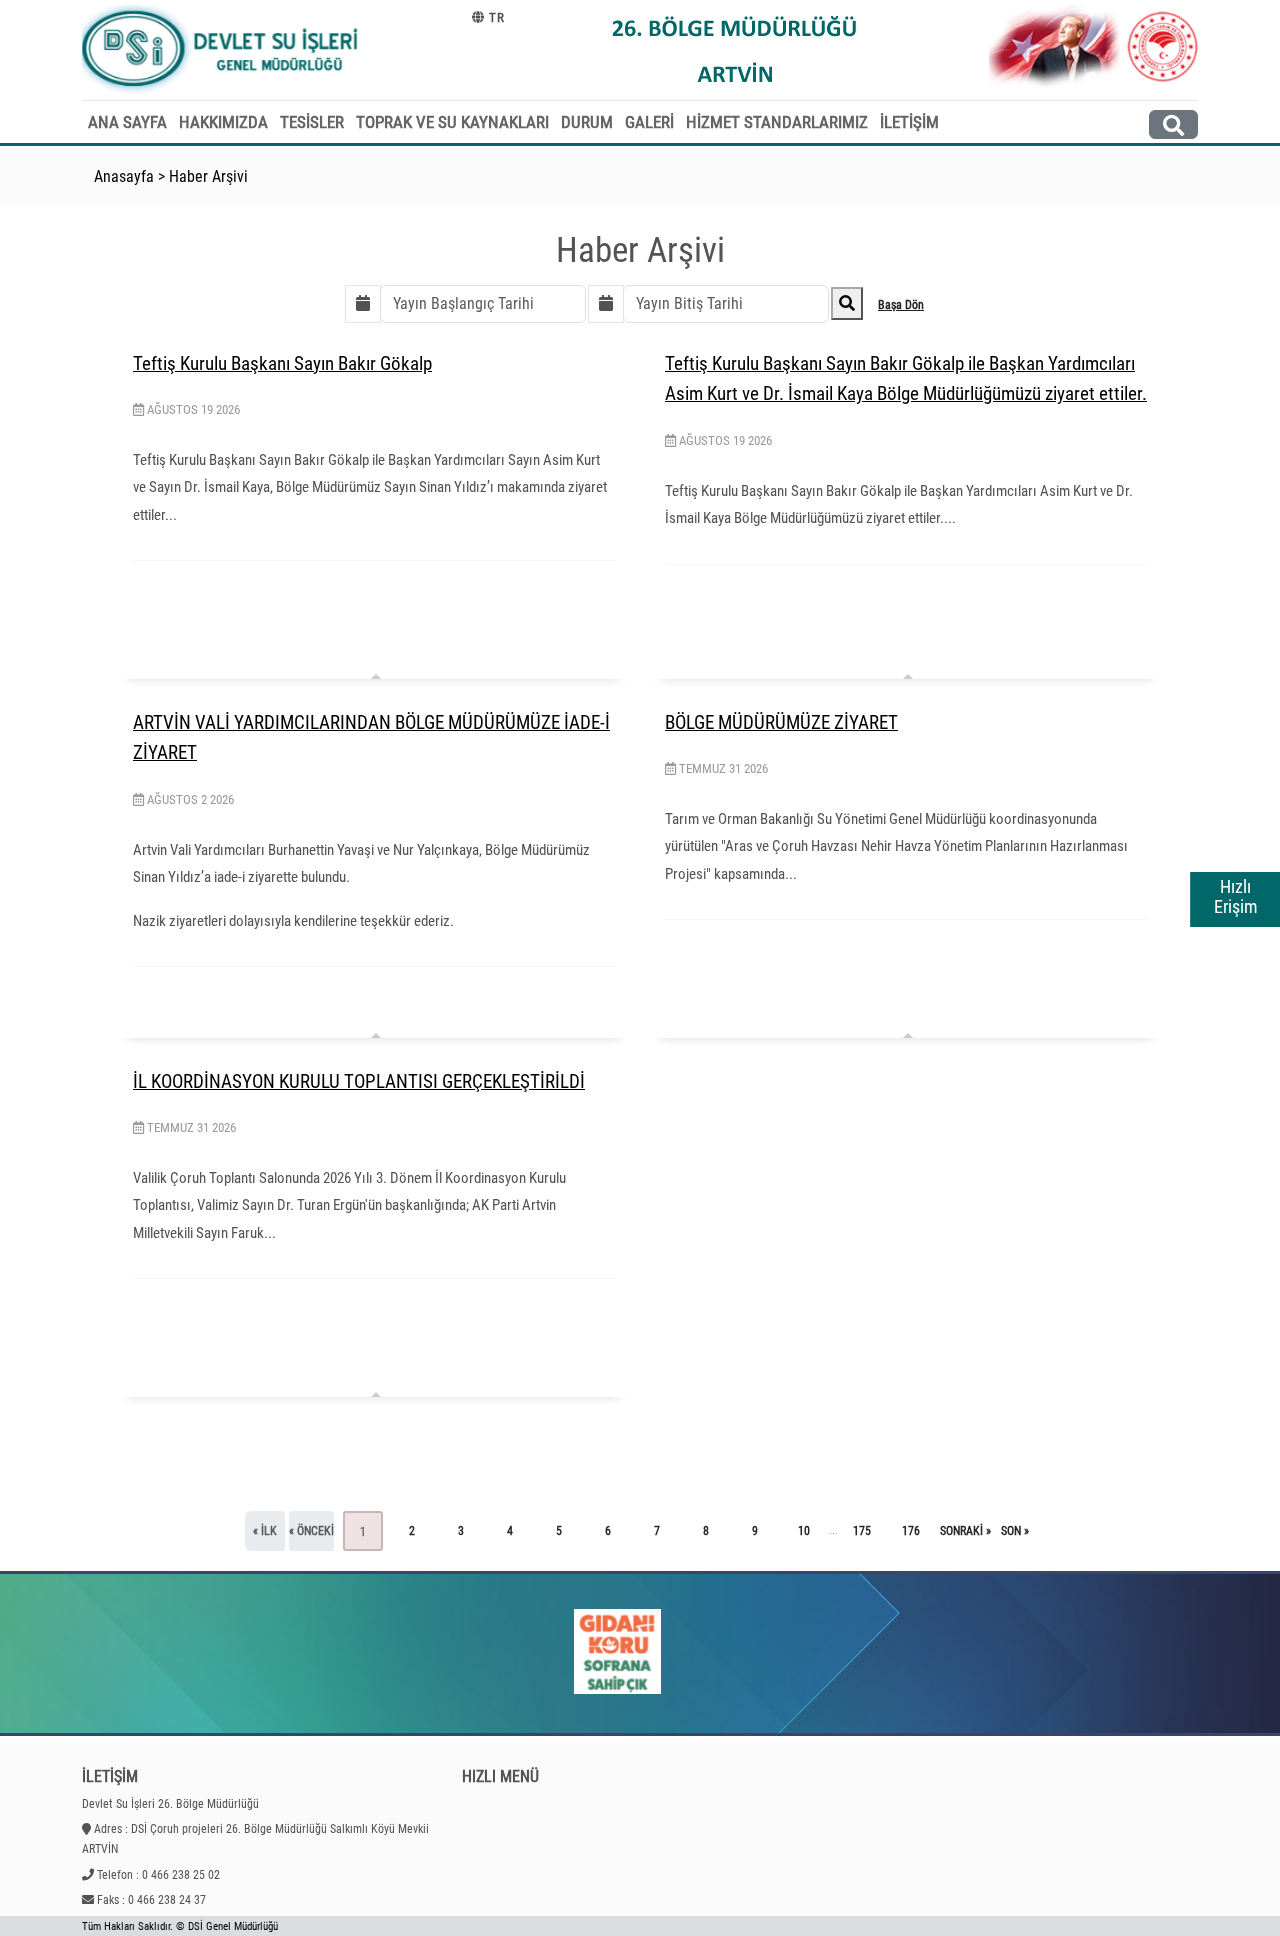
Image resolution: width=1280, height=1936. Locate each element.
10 (804, 1531)
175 (862, 1531)
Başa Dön (901, 305)
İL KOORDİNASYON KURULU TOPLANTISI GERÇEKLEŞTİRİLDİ (359, 1081)
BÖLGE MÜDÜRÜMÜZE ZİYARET (781, 722)
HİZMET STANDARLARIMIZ (777, 122)
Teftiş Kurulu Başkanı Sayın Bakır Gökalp (282, 363)
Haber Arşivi (208, 176)
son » (1015, 1531)
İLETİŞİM (909, 122)
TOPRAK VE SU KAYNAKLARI (452, 122)
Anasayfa (124, 176)
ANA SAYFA (127, 122)
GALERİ (649, 122)
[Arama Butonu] (1173, 124)
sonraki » (965, 1531)
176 (911, 1531)
